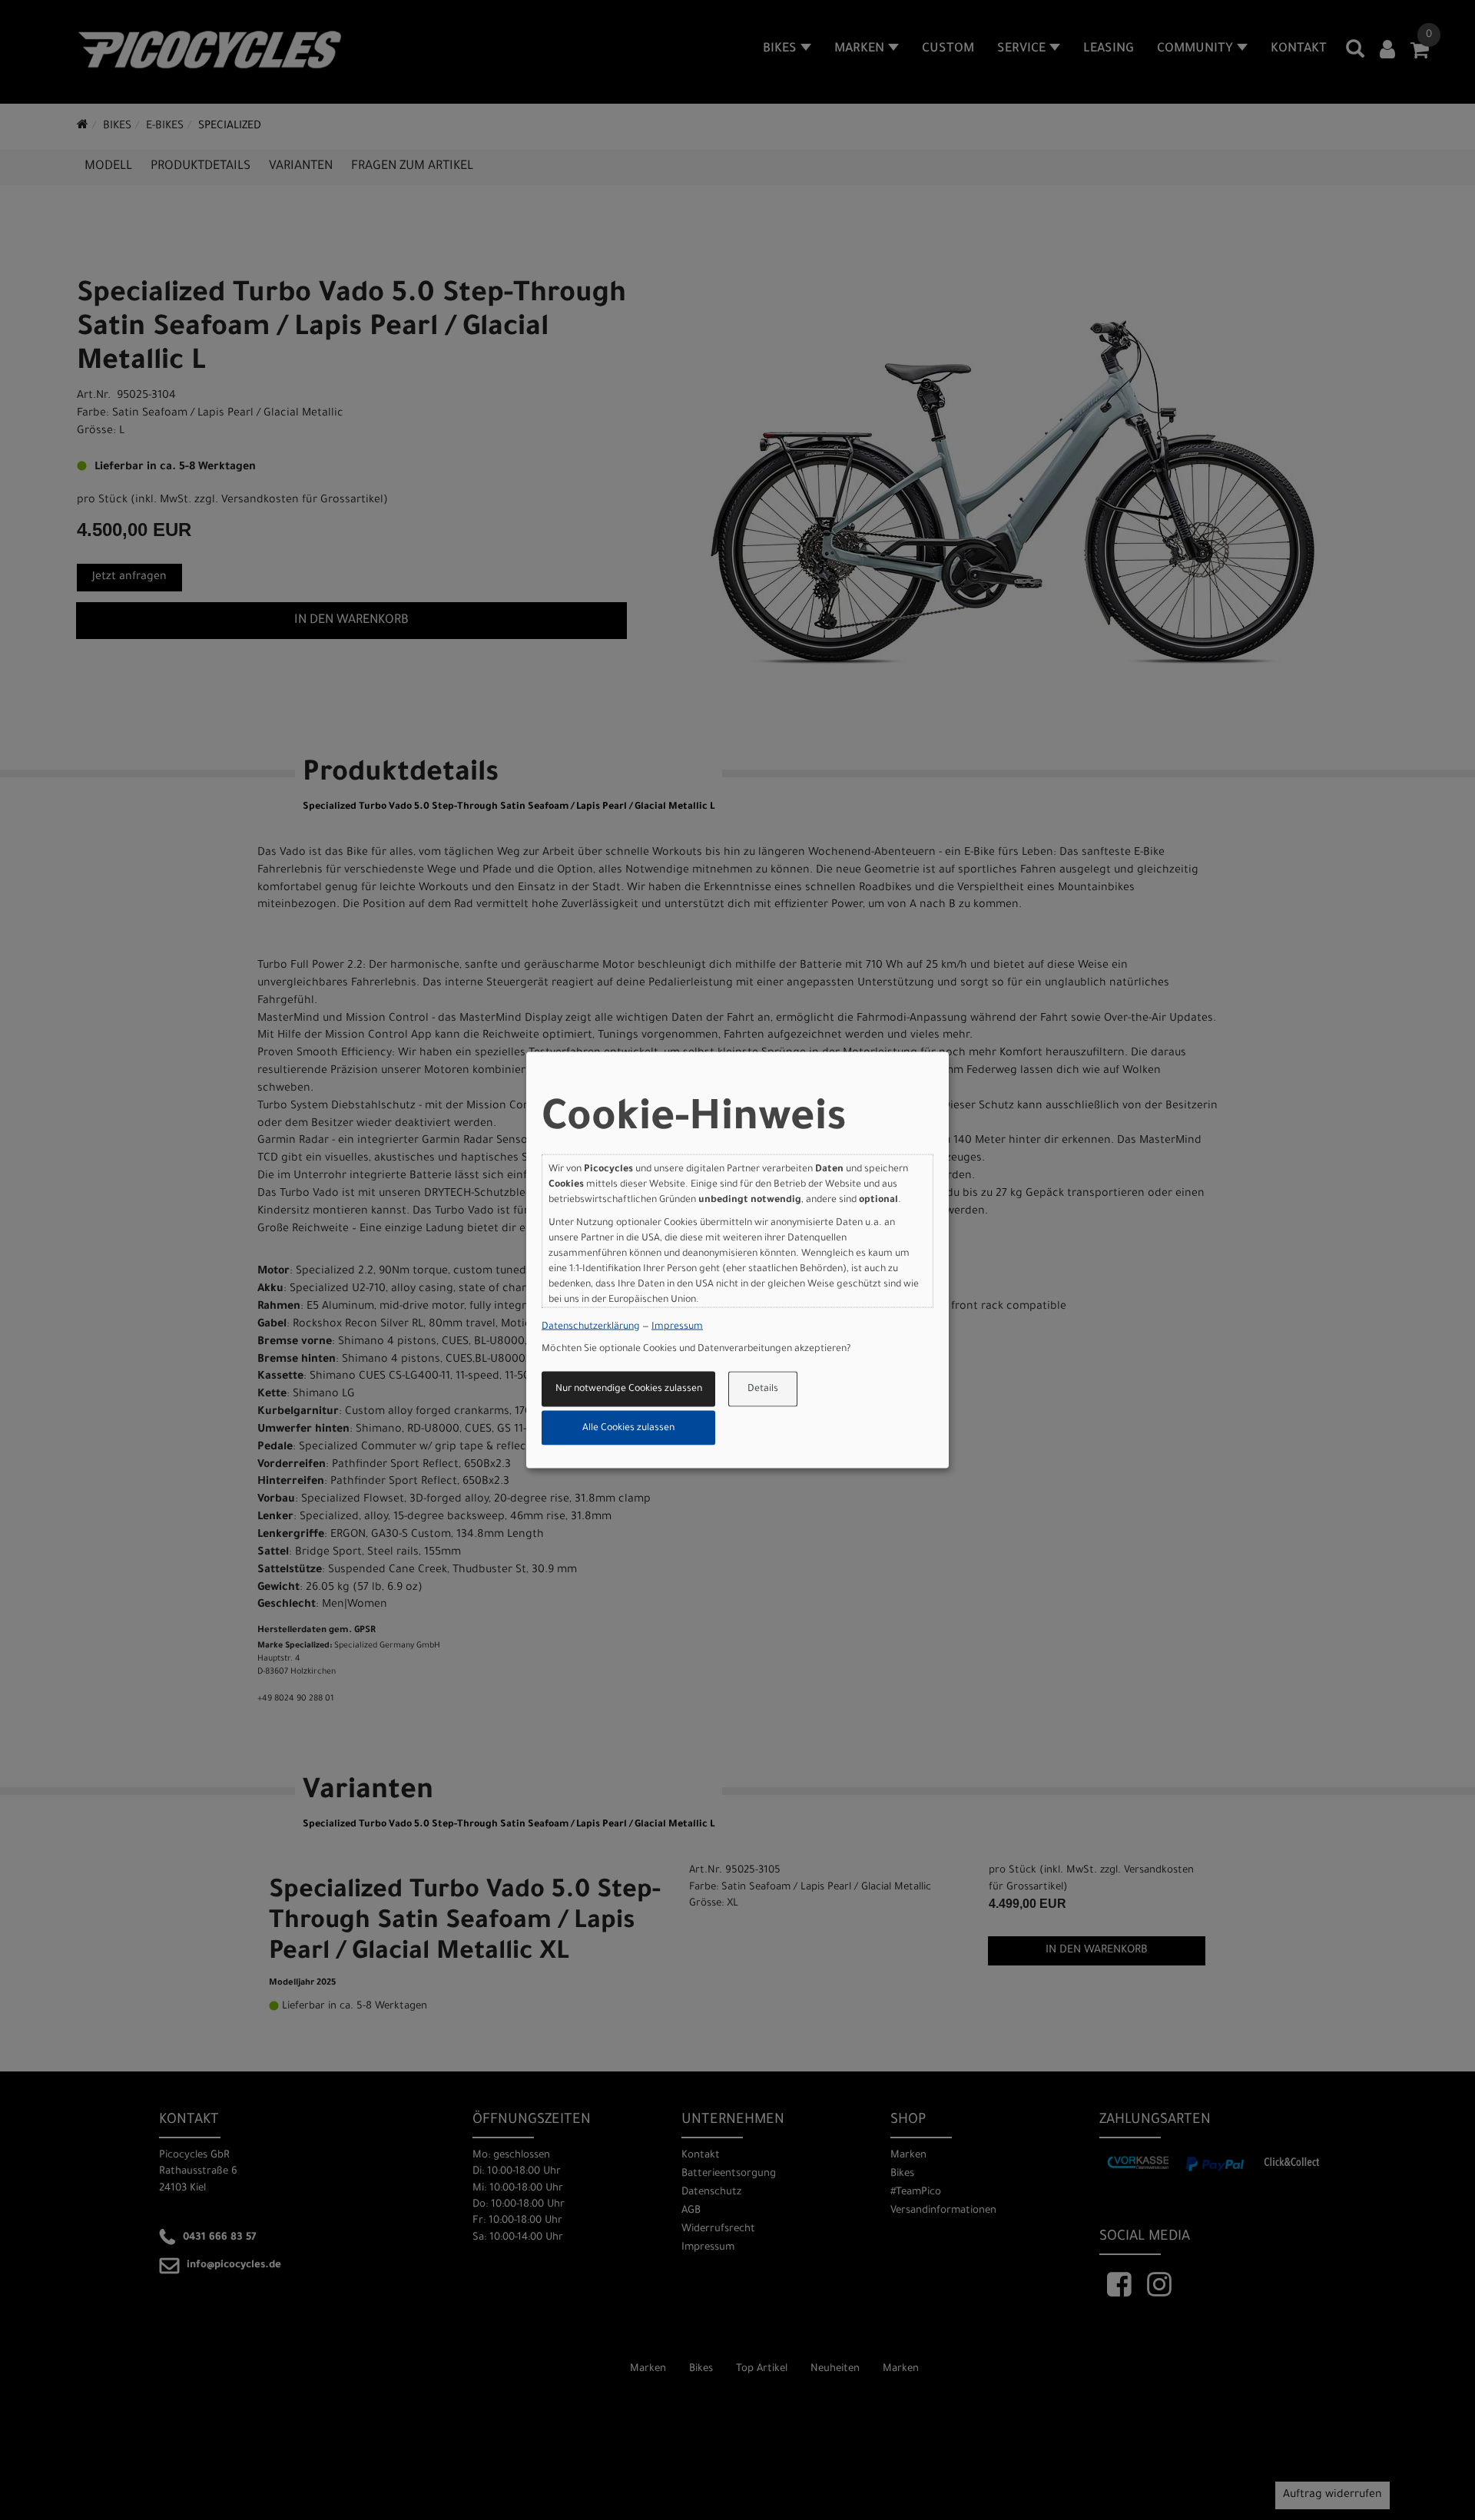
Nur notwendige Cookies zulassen (629, 1389)
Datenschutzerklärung (591, 1326)
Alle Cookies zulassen (628, 1428)
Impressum (677, 1326)
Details (763, 1389)
